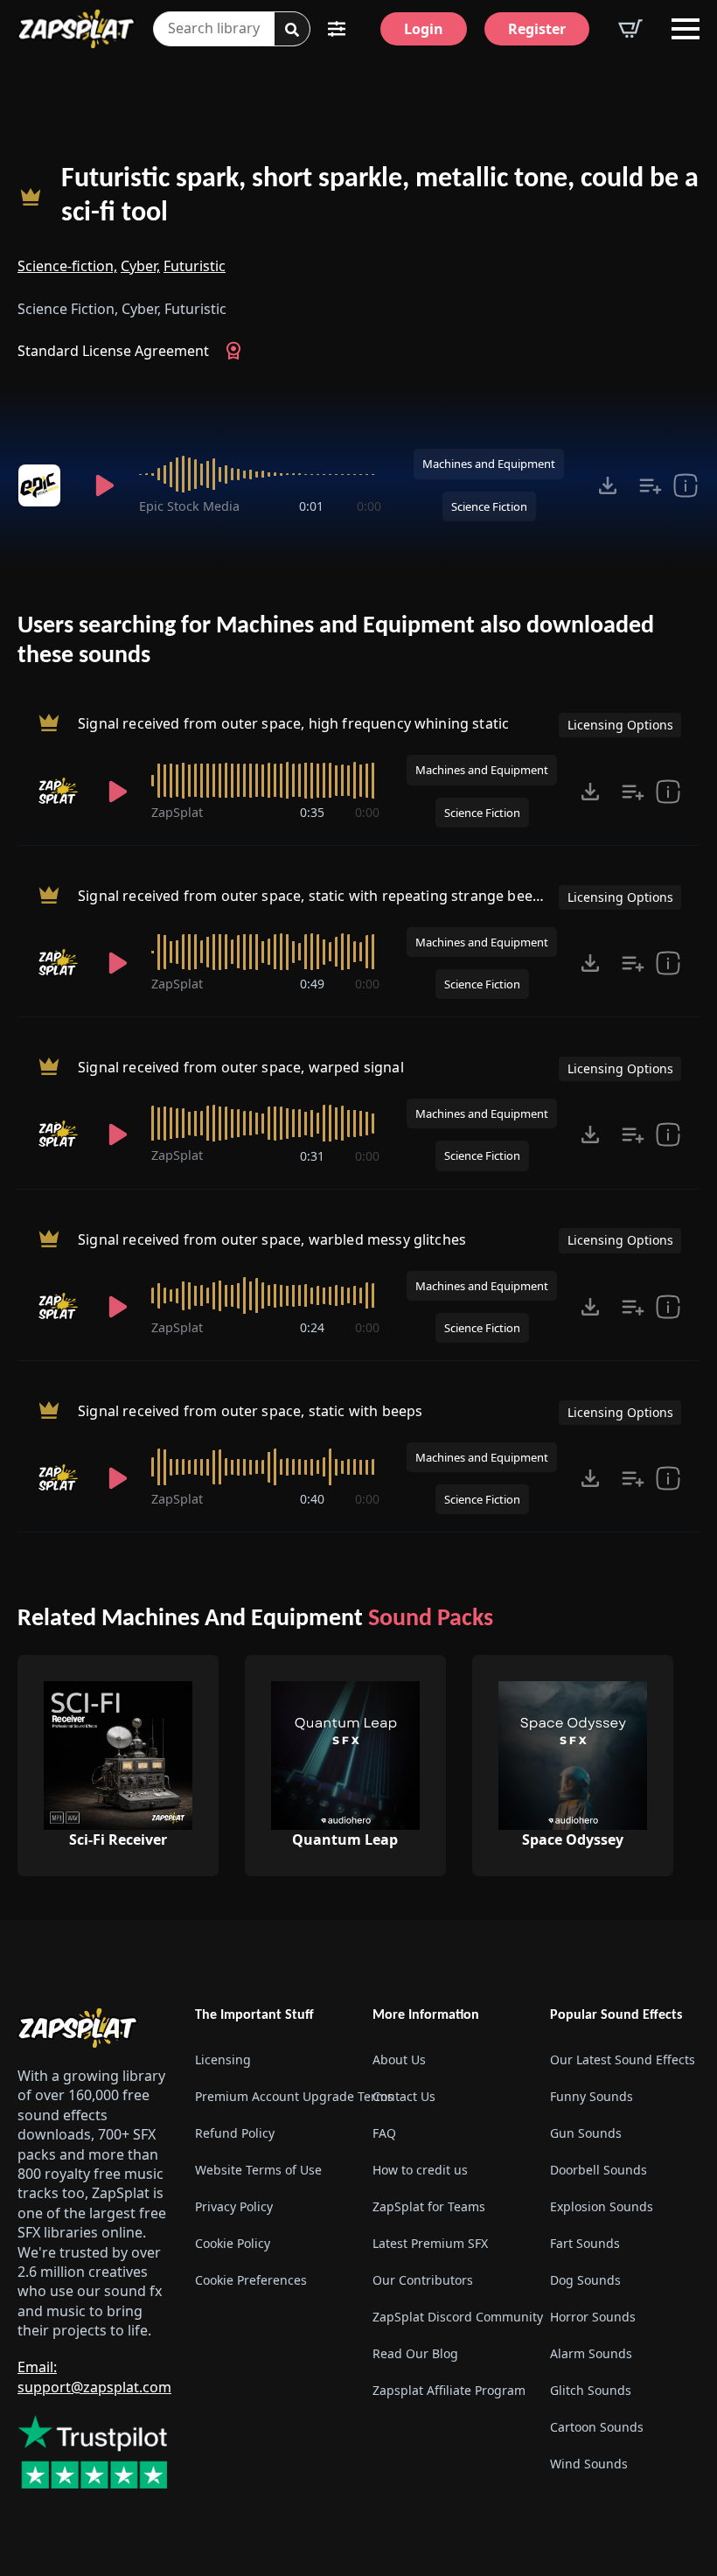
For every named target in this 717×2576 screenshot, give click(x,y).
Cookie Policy (233, 2243)
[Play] (104, 485)
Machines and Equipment (489, 464)
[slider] (260, 474)
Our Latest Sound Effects (623, 2059)
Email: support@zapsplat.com (94, 2377)
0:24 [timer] (312, 1327)
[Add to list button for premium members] (651, 485)
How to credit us (420, 2170)
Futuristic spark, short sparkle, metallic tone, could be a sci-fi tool (380, 196)
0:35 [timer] (312, 812)
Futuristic (195, 266)
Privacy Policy (234, 2206)
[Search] (292, 30)
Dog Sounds (585, 2280)
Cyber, (140, 266)
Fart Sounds (585, 2243)
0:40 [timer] (312, 1499)
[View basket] (630, 29)
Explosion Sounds (602, 2206)
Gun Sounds (586, 2133)
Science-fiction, (67, 266)
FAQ (384, 2133)
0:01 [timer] (311, 506)
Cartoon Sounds (597, 2427)
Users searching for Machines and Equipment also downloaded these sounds (336, 641)
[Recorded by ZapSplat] (60, 792)
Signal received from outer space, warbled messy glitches (272, 1239)
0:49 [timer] (312, 984)
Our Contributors (423, 2280)
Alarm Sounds (591, 2353)
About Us (399, 2059)
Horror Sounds (593, 2317)
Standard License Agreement (113, 351)
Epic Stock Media (189, 506)
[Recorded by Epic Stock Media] (44, 485)
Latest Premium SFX (430, 2243)
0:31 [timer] (312, 1156)
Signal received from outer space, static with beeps (250, 1411)
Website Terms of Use (258, 2170)
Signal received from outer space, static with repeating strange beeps (313, 896)
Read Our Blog (415, 2353)
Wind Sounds (589, 2464)
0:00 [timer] (369, 506)
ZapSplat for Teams (429, 2206)
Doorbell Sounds (599, 2170)
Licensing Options (620, 725)
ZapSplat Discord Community (447, 2317)
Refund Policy (235, 2133)
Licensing (223, 2059)
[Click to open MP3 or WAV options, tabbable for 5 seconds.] (608, 485)
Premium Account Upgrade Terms (270, 2096)
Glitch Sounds (591, 2390)
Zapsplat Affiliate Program (447, 2390)
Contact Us (404, 2096)
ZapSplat (177, 812)
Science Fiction (489, 506)
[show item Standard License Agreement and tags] (686, 485)
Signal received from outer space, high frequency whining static (293, 724)
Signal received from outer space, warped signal (241, 1067)
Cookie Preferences (251, 2280)
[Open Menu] (686, 29)
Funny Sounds (592, 2096)
